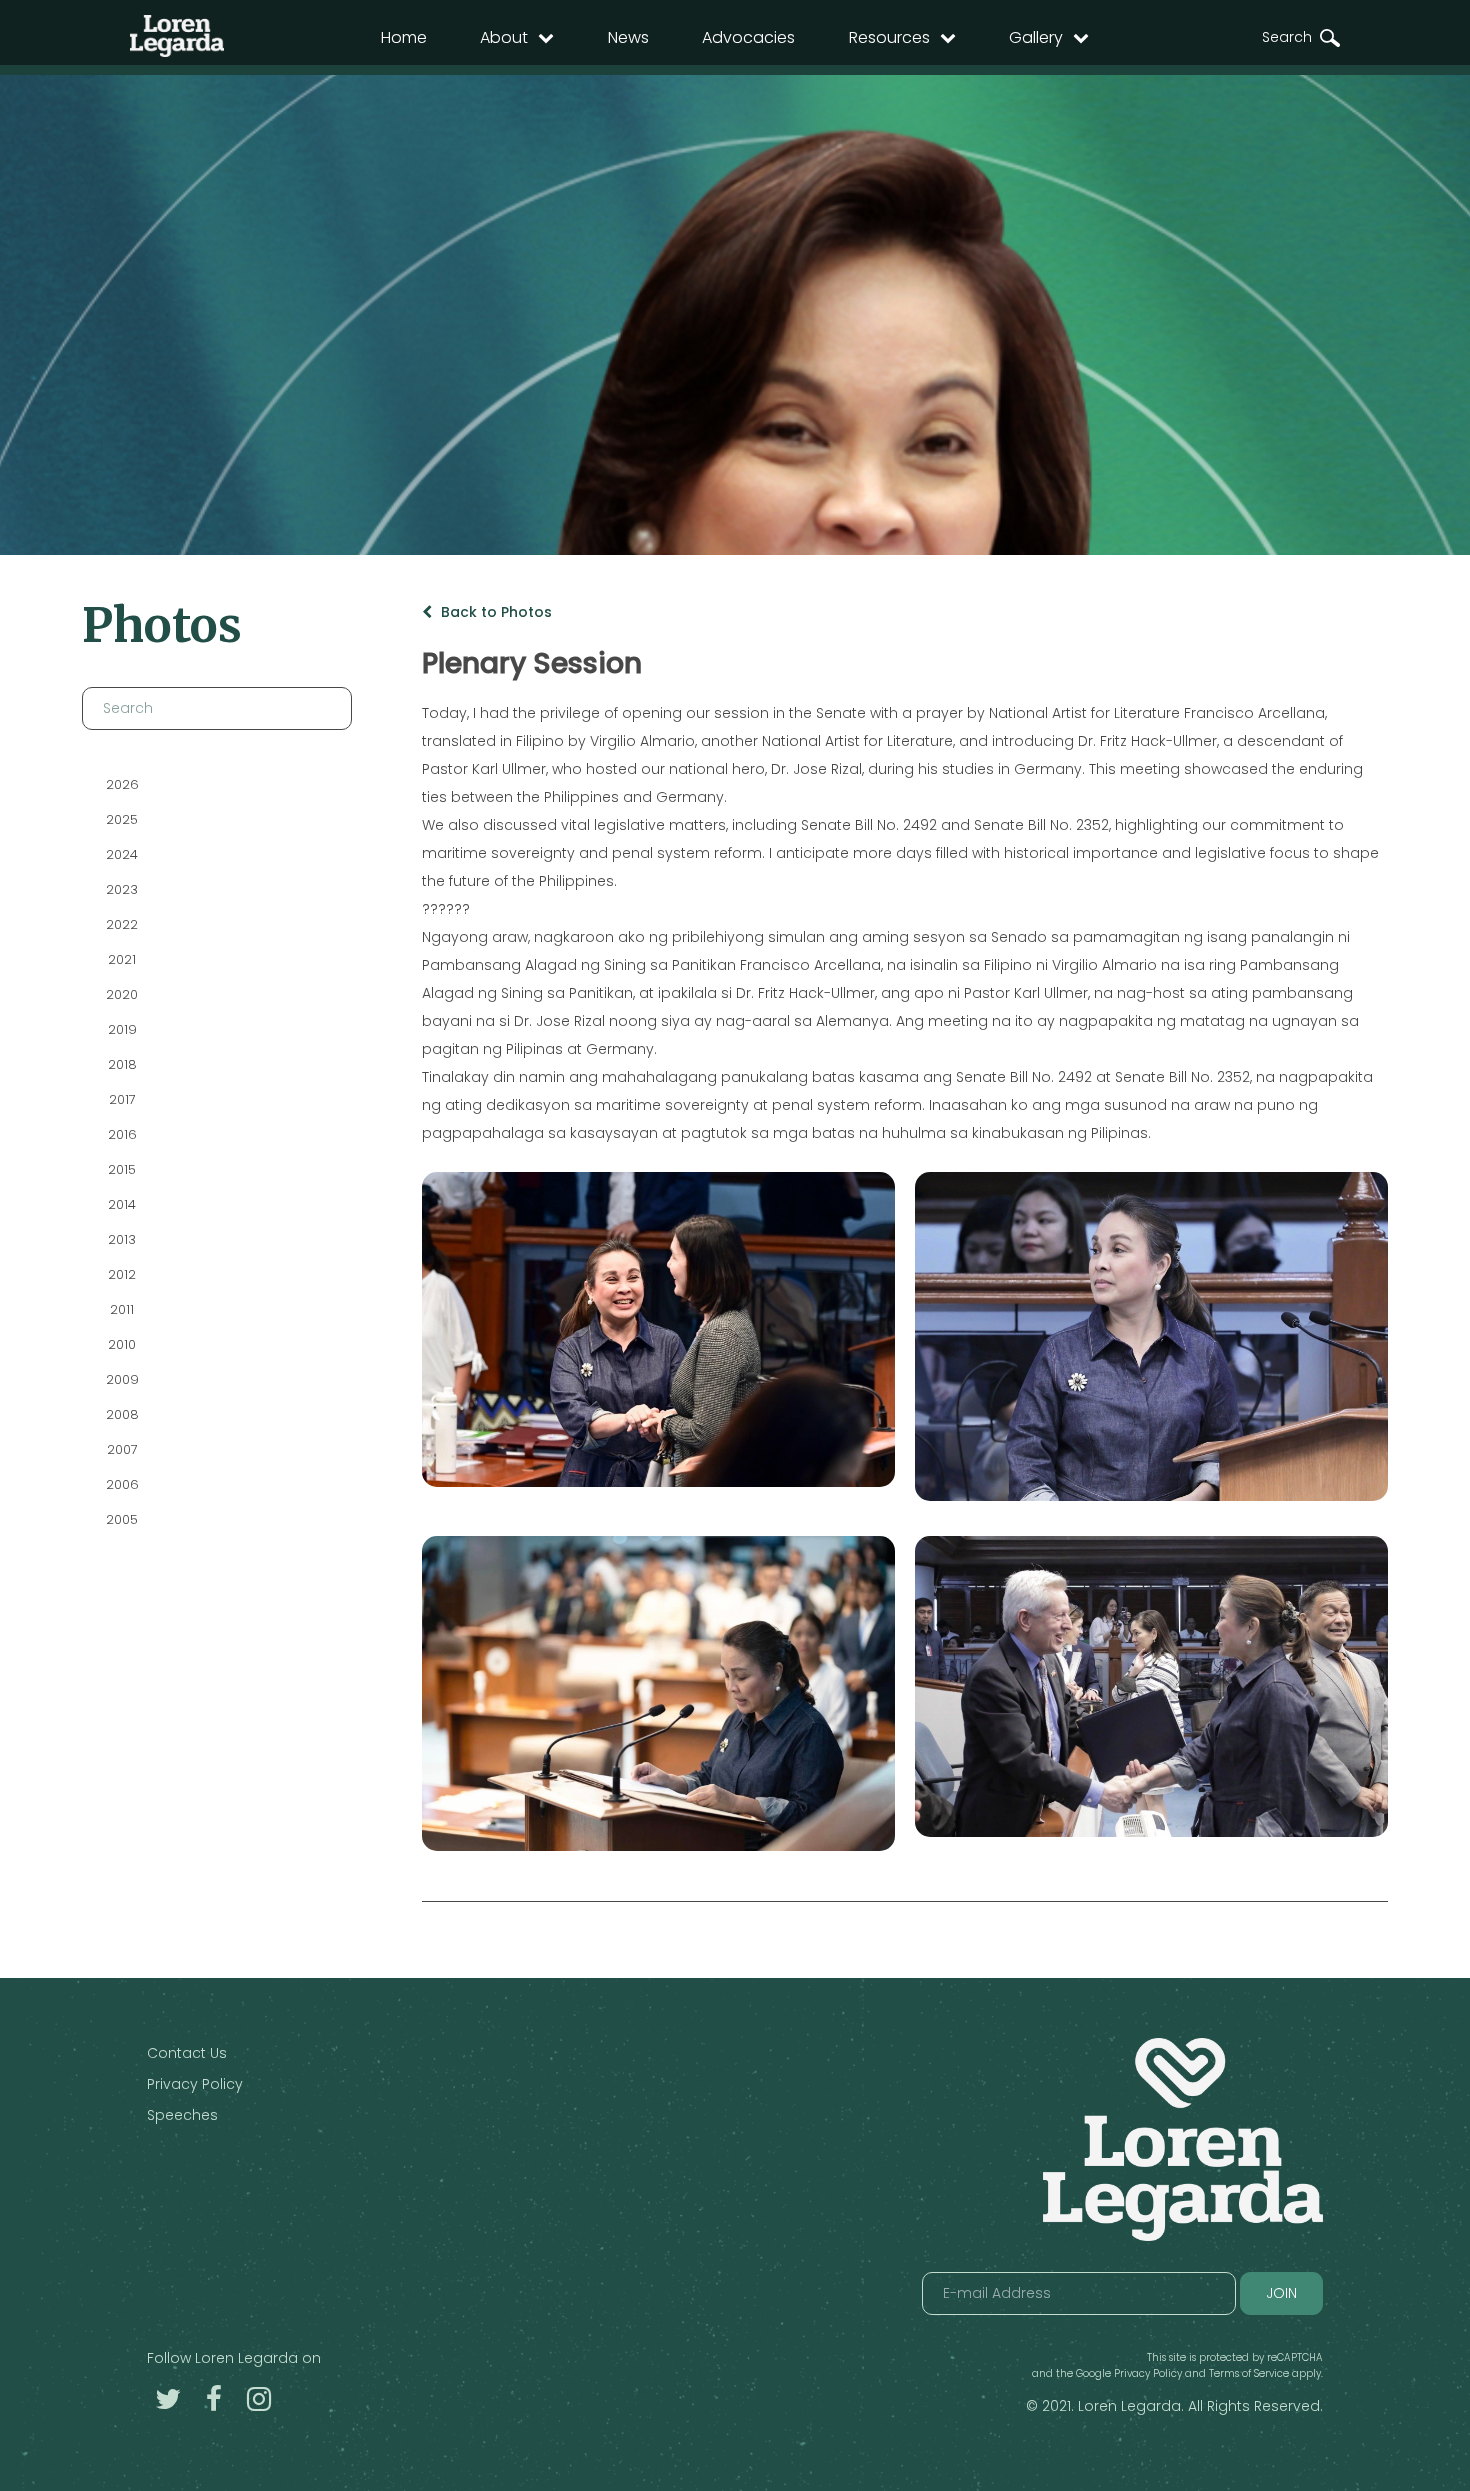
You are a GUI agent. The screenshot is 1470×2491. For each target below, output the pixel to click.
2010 (122, 1344)
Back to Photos (494, 612)
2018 (121, 1064)
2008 (121, 1414)
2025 (122, 819)
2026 (121, 784)
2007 (121, 1449)
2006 (121, 1484)
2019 (121, 1029)
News (628, 37)
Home (404, 37)
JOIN (1281, 2293)
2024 (122, 854)
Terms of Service (1249, 2373)
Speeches (182, 2115)
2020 (122, 994)
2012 (122, 1274)
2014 (122, 1204)
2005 (122, 1519)
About (504, 37)
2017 (121, 1099)
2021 (122, 959)
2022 (122, 924)
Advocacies (748, 37)
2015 (122, 1169)
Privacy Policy (195, 2084)
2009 (121, 1379)
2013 (122, 1239)
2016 (121, 1134)
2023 (122, 889)
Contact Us (187, 2053)
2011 (122, 1309)
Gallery (1036, 37)
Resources (889, 37)
